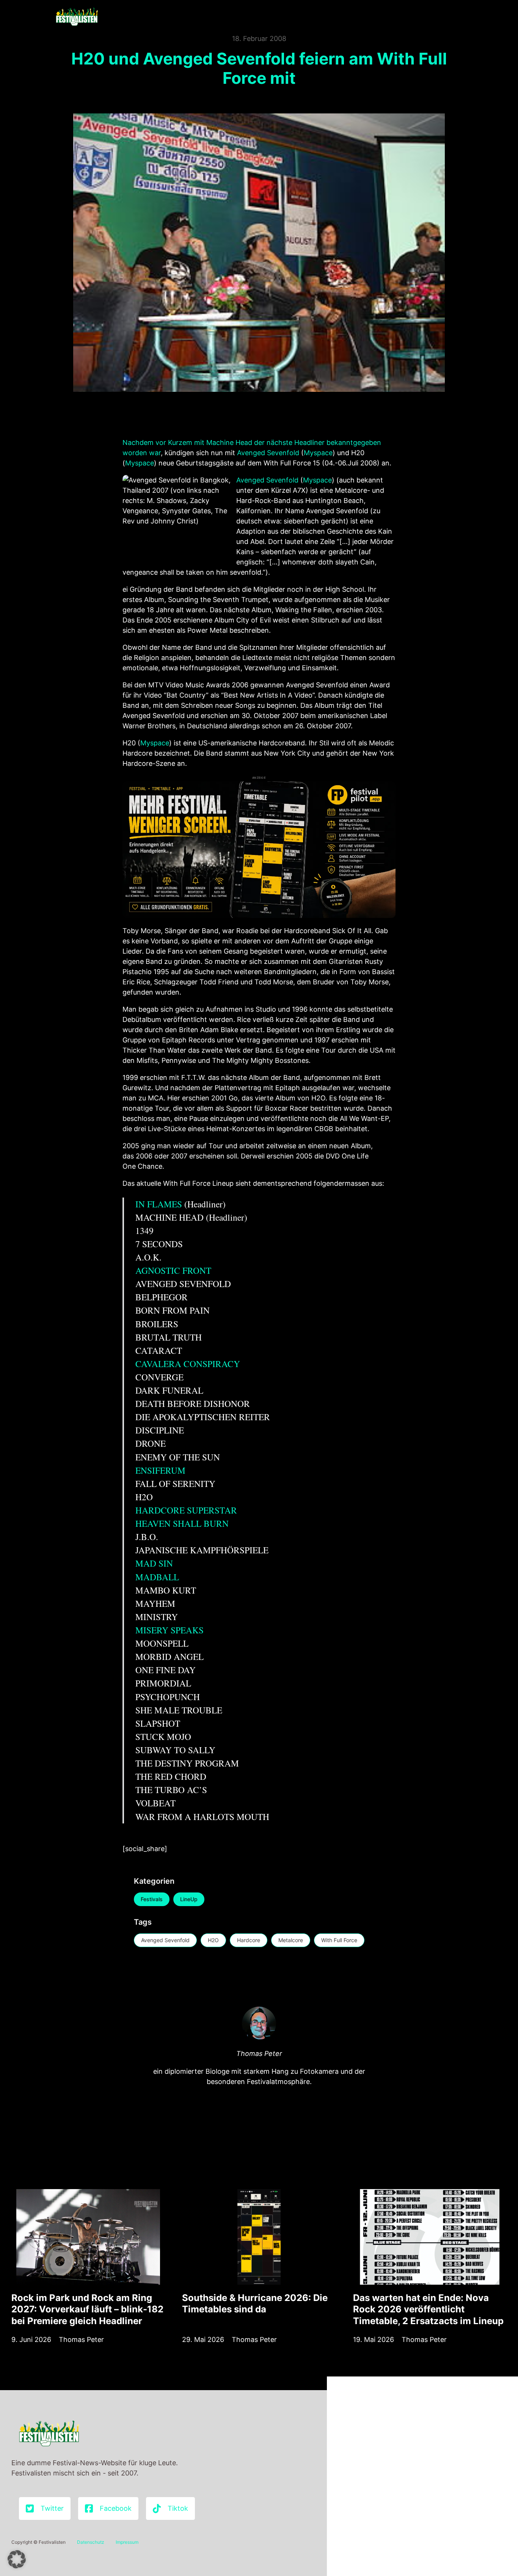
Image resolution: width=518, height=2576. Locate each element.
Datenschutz (91, 2542)
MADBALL (157, 1577)
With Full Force (339, 1940)
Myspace (318, 453)
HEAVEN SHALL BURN (182, 1523)
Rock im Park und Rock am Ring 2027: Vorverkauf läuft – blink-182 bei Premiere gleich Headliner (87, 2309)
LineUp (189, 1899)
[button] (17, 2559)
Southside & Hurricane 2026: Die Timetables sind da (255, 2303)
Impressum (127, 2542)
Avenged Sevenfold (268, 453)
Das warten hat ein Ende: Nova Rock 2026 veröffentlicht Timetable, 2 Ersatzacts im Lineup (428, 2309)
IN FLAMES (159, 1204)
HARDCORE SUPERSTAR (186, 1510)
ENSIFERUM (160, 1470)
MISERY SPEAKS (170, 1630)
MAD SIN (154, 1563)
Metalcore (291, 1940)
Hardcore (249, 1940)
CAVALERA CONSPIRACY (188, 1364)
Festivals (152, 1899)
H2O (213, 1940)
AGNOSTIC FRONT (173, 1270)
